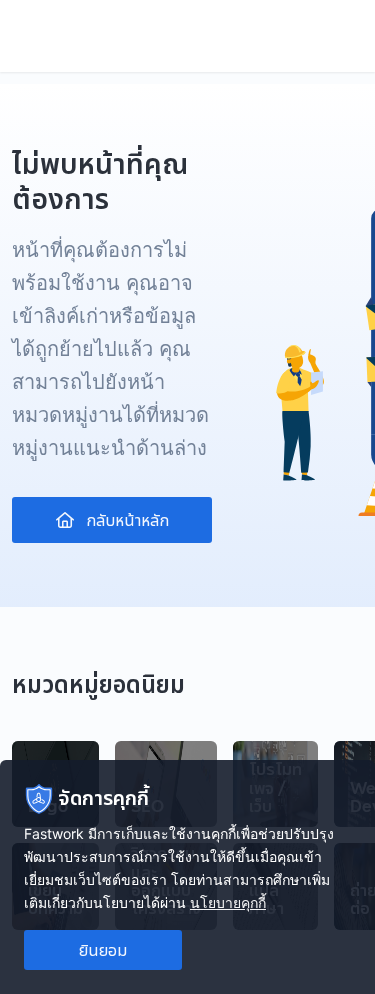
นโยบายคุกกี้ (228, 902)
